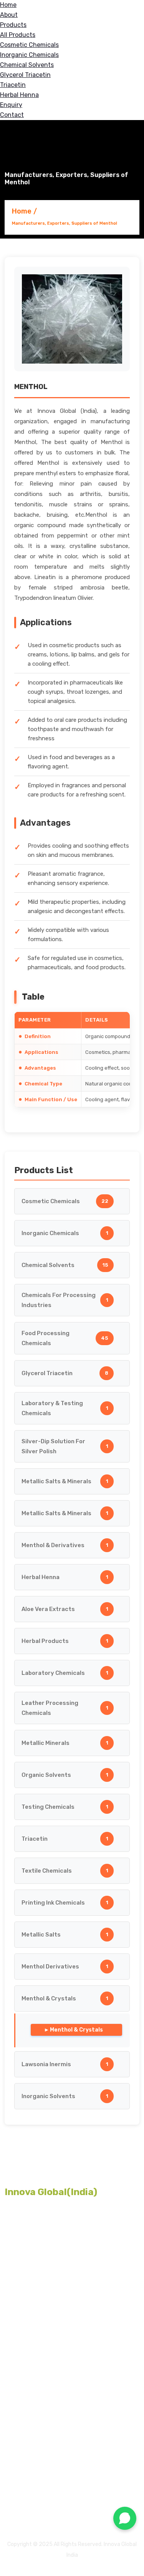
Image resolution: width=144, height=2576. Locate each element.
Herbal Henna (19, 95)
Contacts (21, 2478)
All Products (18, 35)
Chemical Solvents (27, 65)
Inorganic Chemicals (29, 55)
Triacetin (13, 85)
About (9, 15)
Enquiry (11, 105)
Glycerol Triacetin (25, 75)
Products (13, 25)
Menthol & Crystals (76, 2030)
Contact (12, 115)
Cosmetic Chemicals (29, 45)
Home (8, 5)
